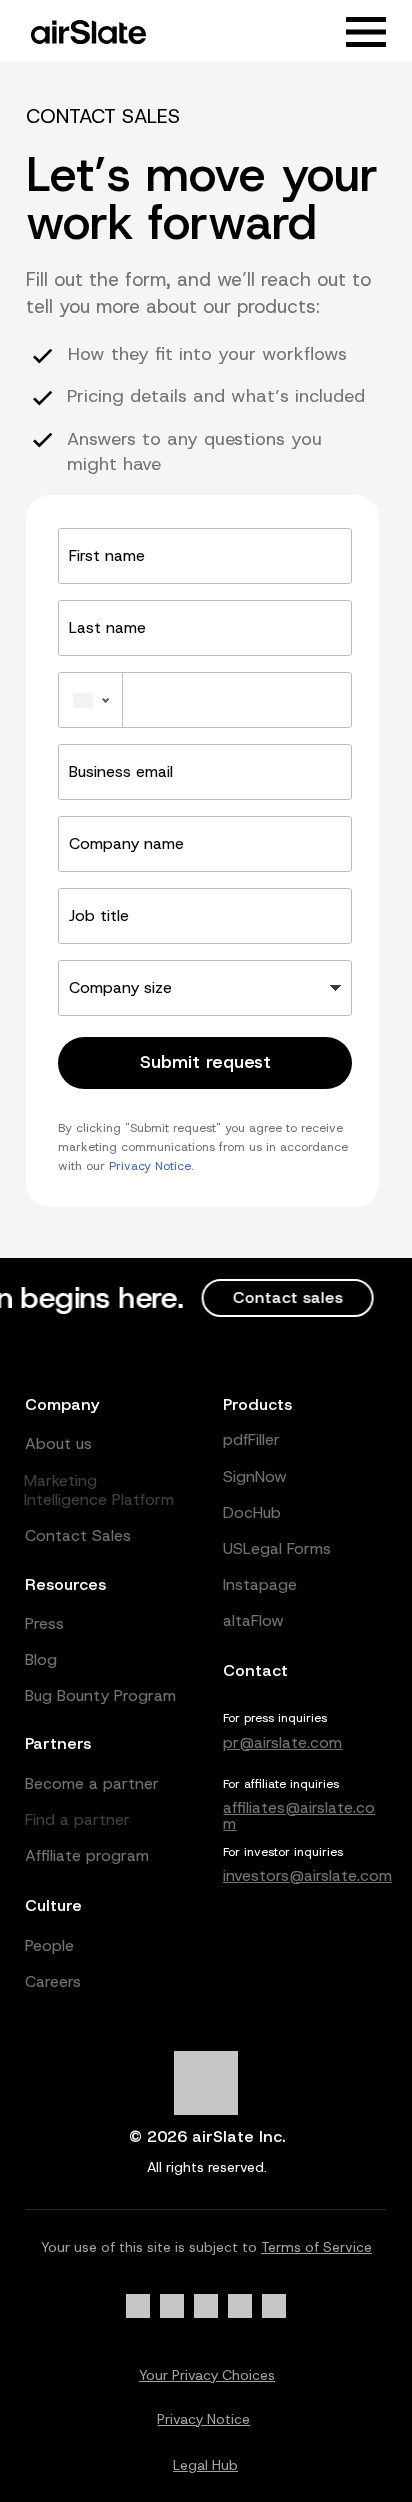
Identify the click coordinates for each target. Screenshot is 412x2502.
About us (58, 1443)
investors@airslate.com (307, 1875)
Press (44, 1623)
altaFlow (253, 1620)
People (49, 1945)
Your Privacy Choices (207, 2375)
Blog (41, 1659)
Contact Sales (78, 1535)
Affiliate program (87, 1855)
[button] (366, 32)
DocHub (252, 1512)
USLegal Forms (277, 1548)
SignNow (255, 1476)
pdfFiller (251, 1439)
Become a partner (92, 1783)
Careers (53, 1981)
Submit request (205, 1062)
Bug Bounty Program (100, 1695)
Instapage (260, 1584)
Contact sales (278, 1297)
